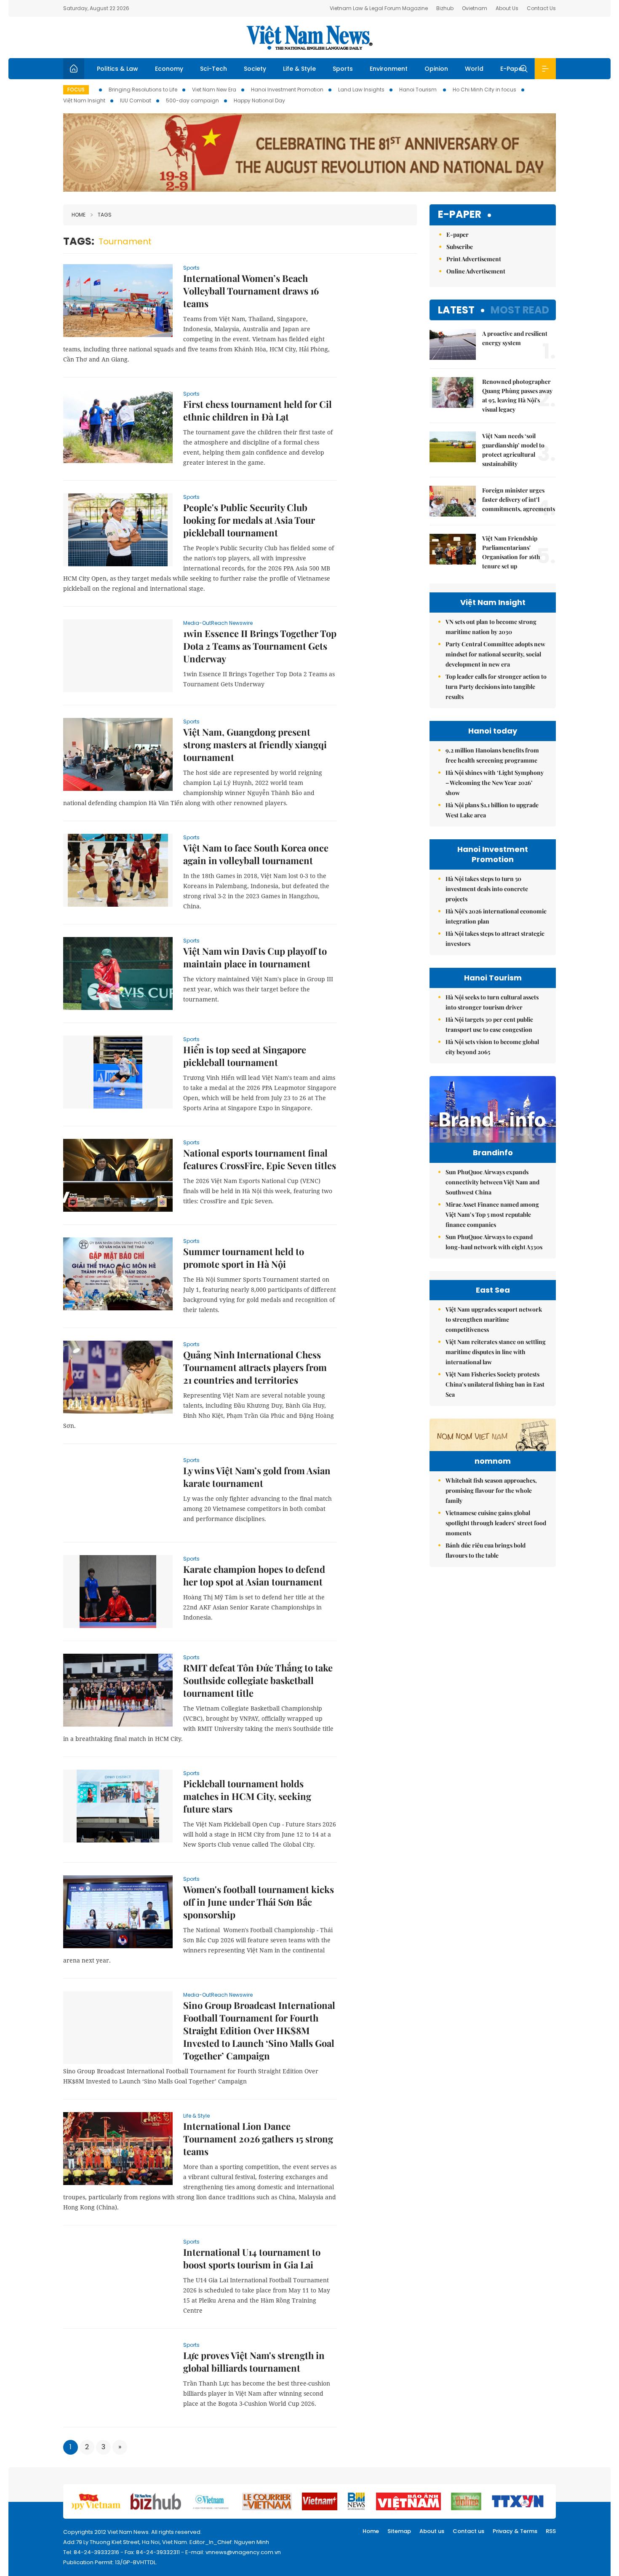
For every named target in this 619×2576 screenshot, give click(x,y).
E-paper (460, 215)
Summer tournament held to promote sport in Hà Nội (244, 1258)
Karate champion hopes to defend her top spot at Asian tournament (254, 1575)
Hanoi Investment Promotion (287, 90)
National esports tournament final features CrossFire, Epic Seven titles (260, 1159)
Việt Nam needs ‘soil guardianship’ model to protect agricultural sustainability (513, 450)
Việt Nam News (309, 37)
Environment (389, 69)
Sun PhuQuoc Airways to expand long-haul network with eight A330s (494, 1242)
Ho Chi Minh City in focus (484, 90)
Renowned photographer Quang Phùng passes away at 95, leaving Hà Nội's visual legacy (517, 395)
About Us (507, 8)
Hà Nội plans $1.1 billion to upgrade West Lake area (492, 810)
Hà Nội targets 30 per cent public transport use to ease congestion (489, 1024)
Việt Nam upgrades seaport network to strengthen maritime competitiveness (494, 1319)
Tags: (79, 241)
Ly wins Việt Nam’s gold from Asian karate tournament (257, 1477)
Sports (343, 69)
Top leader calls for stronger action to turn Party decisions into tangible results (496, 687)
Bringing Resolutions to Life (143, 90)
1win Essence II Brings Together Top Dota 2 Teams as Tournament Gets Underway (260, 646)
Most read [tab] (520, 310)
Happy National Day (259, 100)
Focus (76, 90)
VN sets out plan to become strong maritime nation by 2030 (491, 627)
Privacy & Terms (515, 2531)
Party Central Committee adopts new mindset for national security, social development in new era (495, 654)
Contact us (468, 2531)
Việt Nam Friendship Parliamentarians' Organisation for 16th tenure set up (511, 552)
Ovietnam (475, 8)
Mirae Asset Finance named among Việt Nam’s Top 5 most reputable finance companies (492, 1214)
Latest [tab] (456, 310)
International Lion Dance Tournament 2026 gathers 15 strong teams (258, 2139)
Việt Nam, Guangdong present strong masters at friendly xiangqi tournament (255, 744)
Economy (169, 69)
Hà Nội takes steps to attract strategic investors (495, 939)
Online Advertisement (476, 271)
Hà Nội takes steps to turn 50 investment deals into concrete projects (487, 889)
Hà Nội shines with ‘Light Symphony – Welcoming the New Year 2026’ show (495, 783)
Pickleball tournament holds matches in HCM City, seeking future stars (247, 1796)
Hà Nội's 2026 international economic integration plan (496, 916)
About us (432, 2531)
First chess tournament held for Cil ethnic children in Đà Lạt (257, 410)
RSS (551, 2531)
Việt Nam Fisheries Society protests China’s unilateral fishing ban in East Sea (495, 1384)
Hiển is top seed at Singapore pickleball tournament (245, 1056)
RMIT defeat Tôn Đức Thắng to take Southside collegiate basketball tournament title (258, 1680)
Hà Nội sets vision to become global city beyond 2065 (492, 1047)
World (474, 69)
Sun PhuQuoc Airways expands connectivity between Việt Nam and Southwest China (492, 1182)
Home (79, 215)
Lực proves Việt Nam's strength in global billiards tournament (254, 2362)
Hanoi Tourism (419, 90)
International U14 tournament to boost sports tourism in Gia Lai (252, 2258)
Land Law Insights (361, 90)
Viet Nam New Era (214, 90)
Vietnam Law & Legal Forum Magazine (379, 8)
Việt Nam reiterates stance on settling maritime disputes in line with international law (496, 1352)
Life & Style (299, 69)
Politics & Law (117, 69)
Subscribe (460, 247)
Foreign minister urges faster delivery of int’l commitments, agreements (519, 499)
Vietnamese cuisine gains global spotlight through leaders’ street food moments (496, 1523)
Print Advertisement (474, 259)
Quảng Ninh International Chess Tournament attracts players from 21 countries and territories (255, 1367)
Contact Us (541, 8)
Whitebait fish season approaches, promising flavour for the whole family (491, 1490)
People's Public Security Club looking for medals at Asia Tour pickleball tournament (249, 520)
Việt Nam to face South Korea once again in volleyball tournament (256, 854)
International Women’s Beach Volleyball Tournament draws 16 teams (251, 291)
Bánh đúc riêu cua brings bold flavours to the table (486, 1550)
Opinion (436, 69)
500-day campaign (192, 100)
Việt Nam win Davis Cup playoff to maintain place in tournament (255, 957)
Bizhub (445, 8)
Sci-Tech (213, 69)
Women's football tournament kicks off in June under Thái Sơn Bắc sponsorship (259, 1902)
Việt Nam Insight (84, 100)
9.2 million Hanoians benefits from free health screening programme (492, 755)
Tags (105, 215)
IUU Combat (136, 100)
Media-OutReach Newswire (218, 623)
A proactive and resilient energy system (515, 338)
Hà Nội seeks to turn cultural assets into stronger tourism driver (492, 1002)
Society (255, 69)
